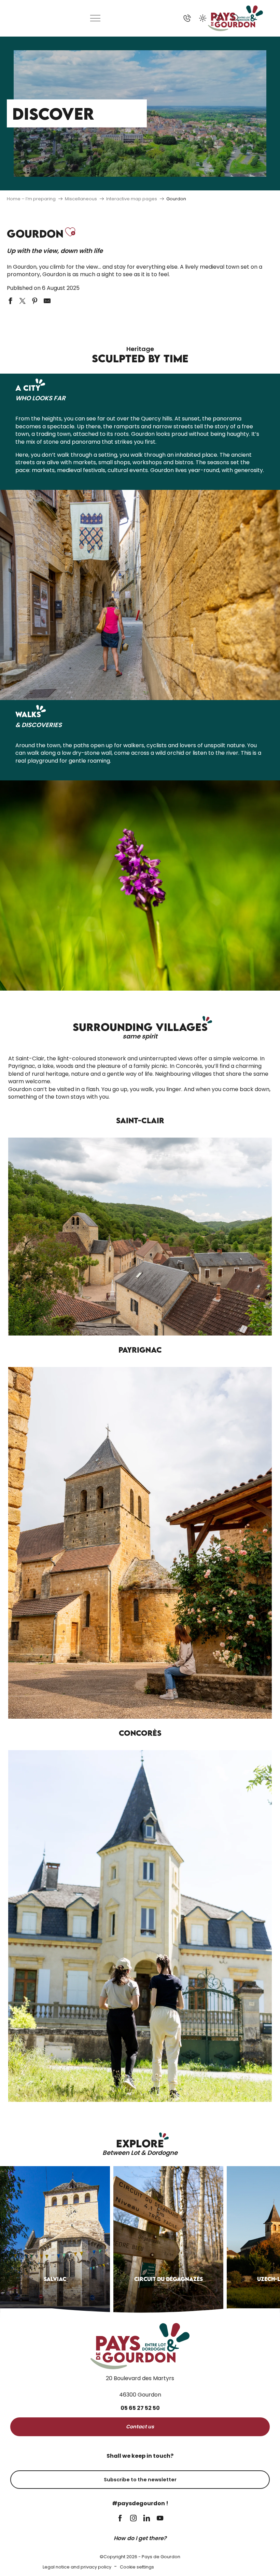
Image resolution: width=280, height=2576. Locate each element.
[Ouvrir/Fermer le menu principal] (96, 18)
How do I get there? (140, 2538)
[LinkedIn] (147, 2519)
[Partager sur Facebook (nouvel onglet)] (10, 301)
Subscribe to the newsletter (140, 2480)
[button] (236, 18)
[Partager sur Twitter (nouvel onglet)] (23, 301)
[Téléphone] (187, 18)
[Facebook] (120, 2519)
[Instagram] (133, 2519)
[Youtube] (160, 2519)
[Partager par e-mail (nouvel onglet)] (47, 301)
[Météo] (203, 18)
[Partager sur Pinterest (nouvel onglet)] (35, 301)
